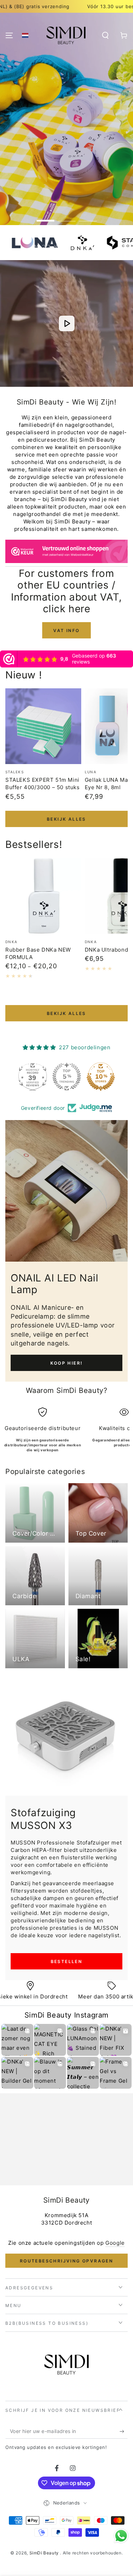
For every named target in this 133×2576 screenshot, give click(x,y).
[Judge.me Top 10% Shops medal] (101, 1077)
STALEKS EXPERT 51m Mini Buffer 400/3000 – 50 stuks (43, 784)
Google (115, 2243)
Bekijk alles (66, 819)
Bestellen (67, 1961)
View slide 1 (45, 217)
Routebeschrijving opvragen (66, 2261)
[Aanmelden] (124, 2432)
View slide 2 (67, 217)
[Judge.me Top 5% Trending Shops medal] (67, 1077)
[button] (25, 35)
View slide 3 (88, 217)
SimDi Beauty (45, 2553)
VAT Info (66, 630)
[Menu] (9, 35)
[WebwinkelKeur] (66, 553)
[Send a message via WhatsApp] (121, 2536)
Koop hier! (67, 1363)
